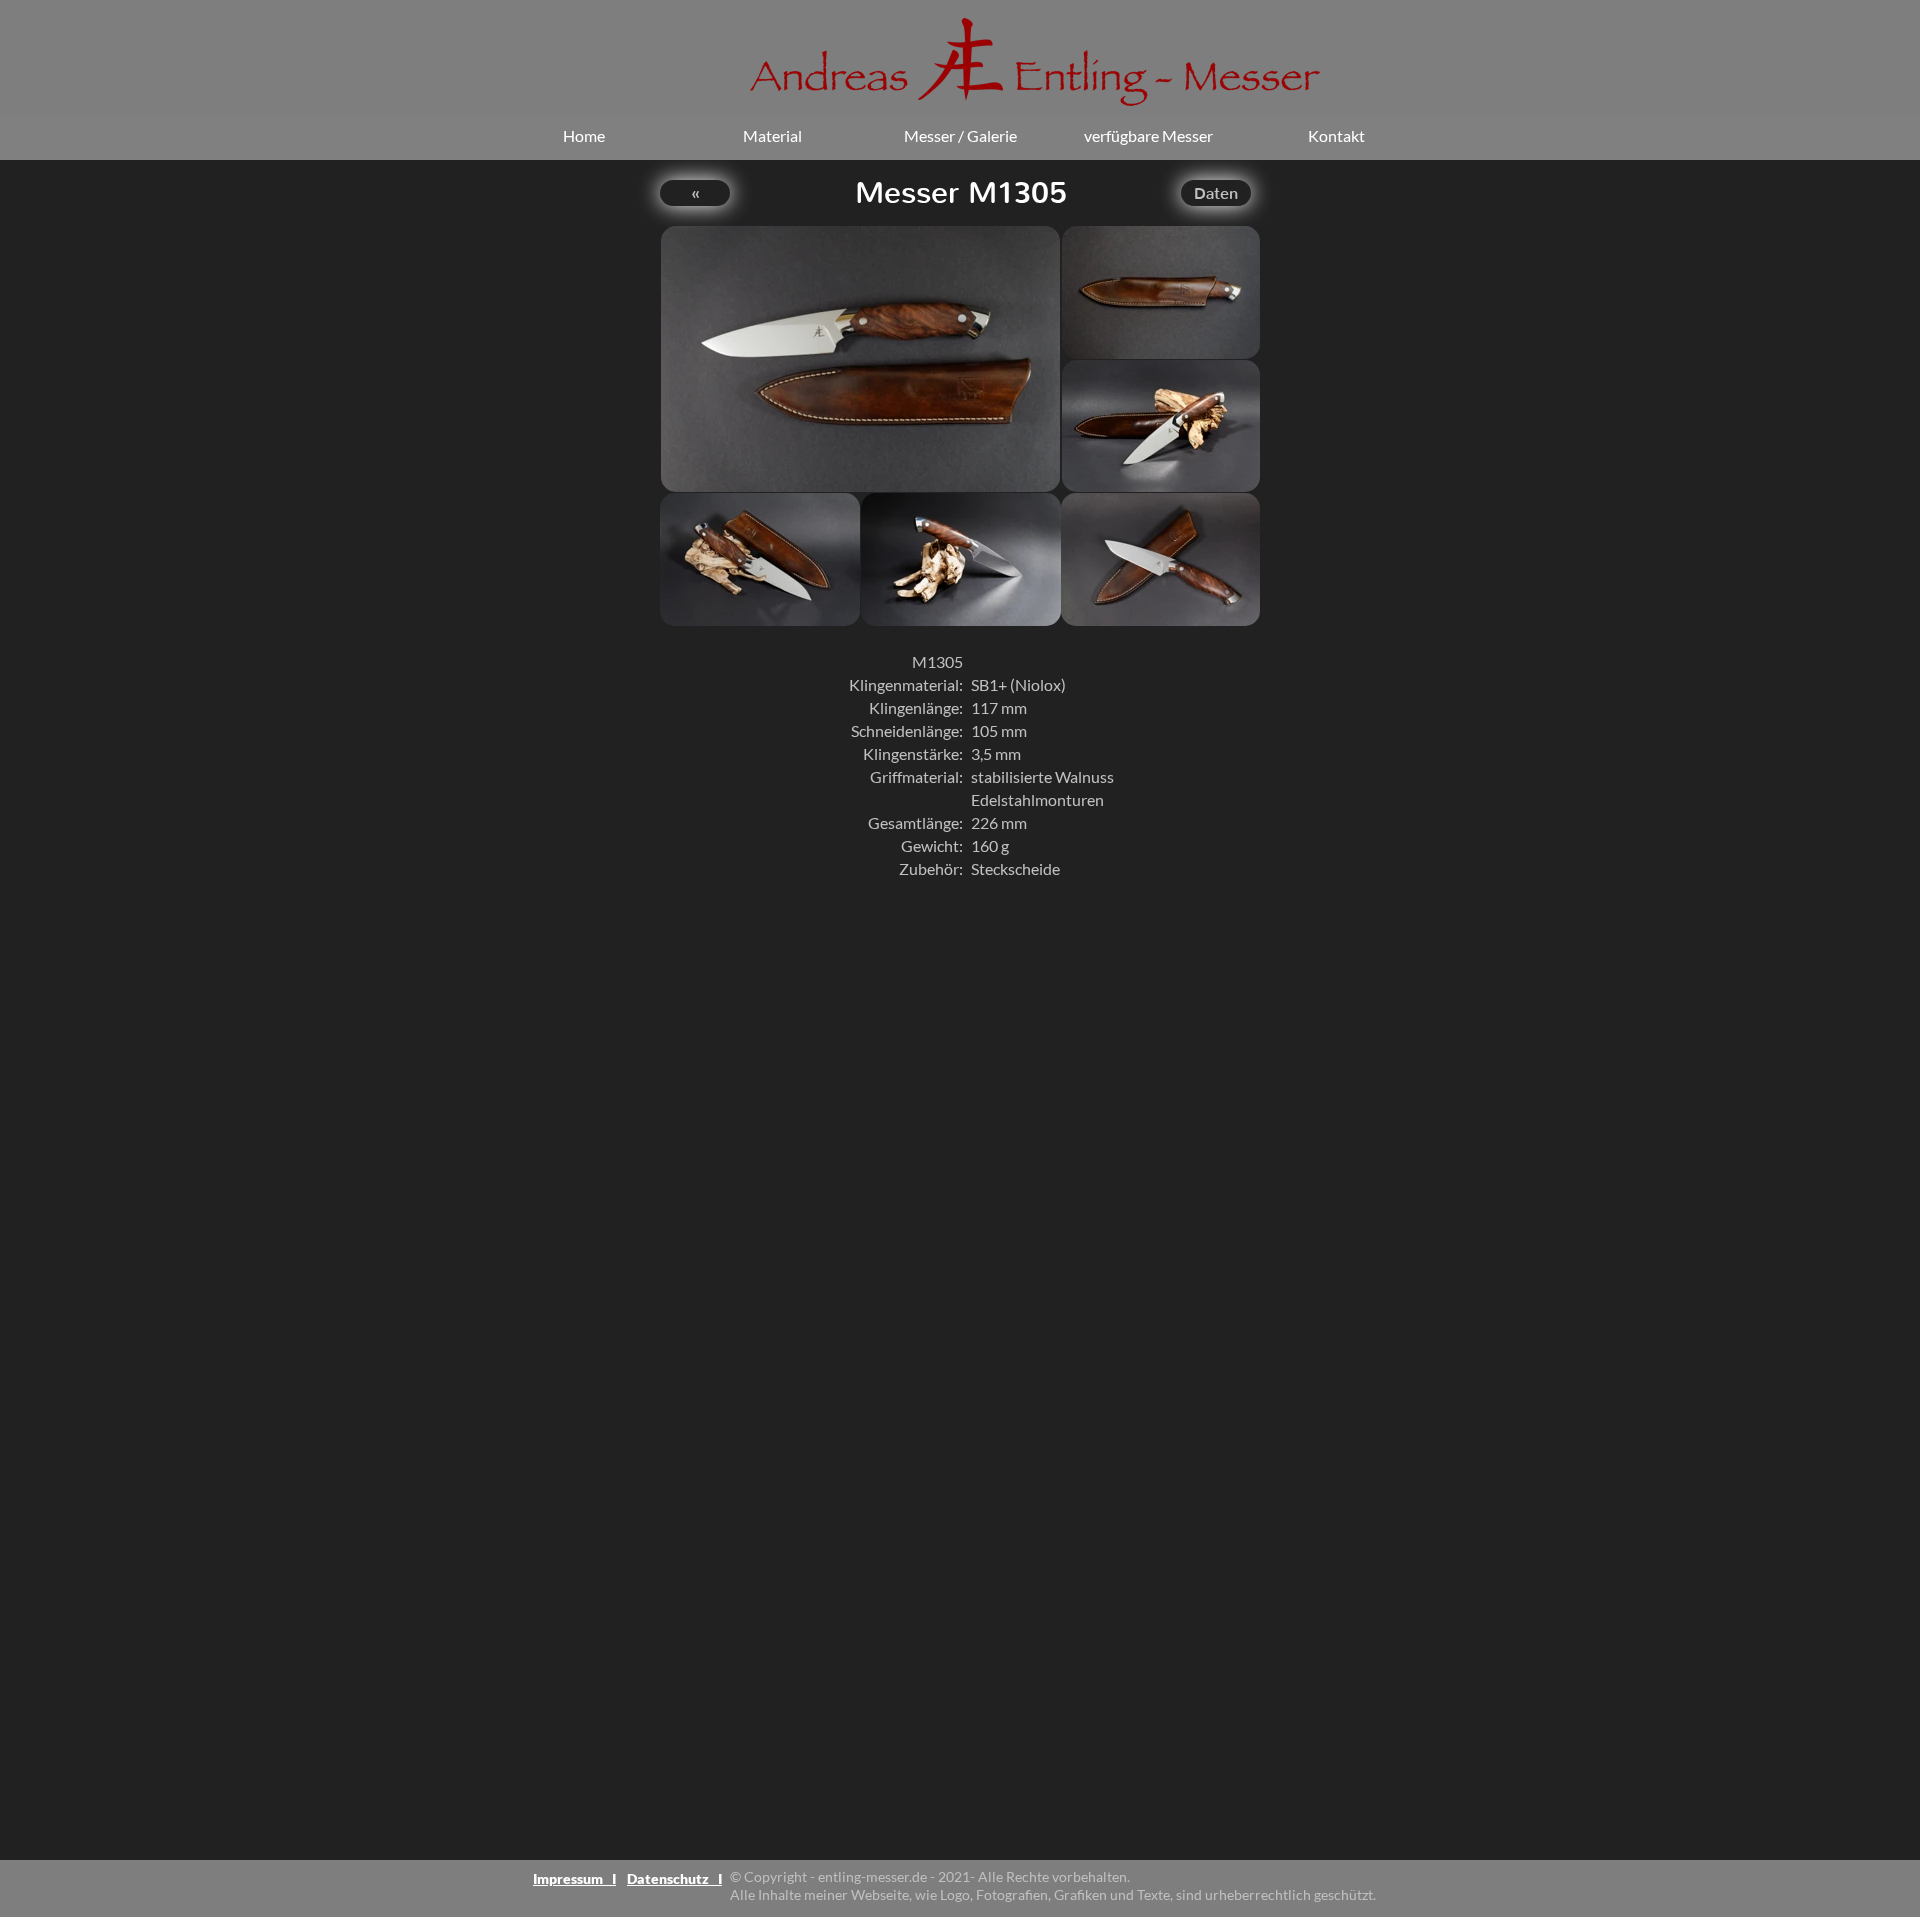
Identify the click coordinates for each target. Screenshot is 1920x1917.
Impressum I (574, 1878)
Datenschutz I (674, 1878)
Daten (1216, 193)
